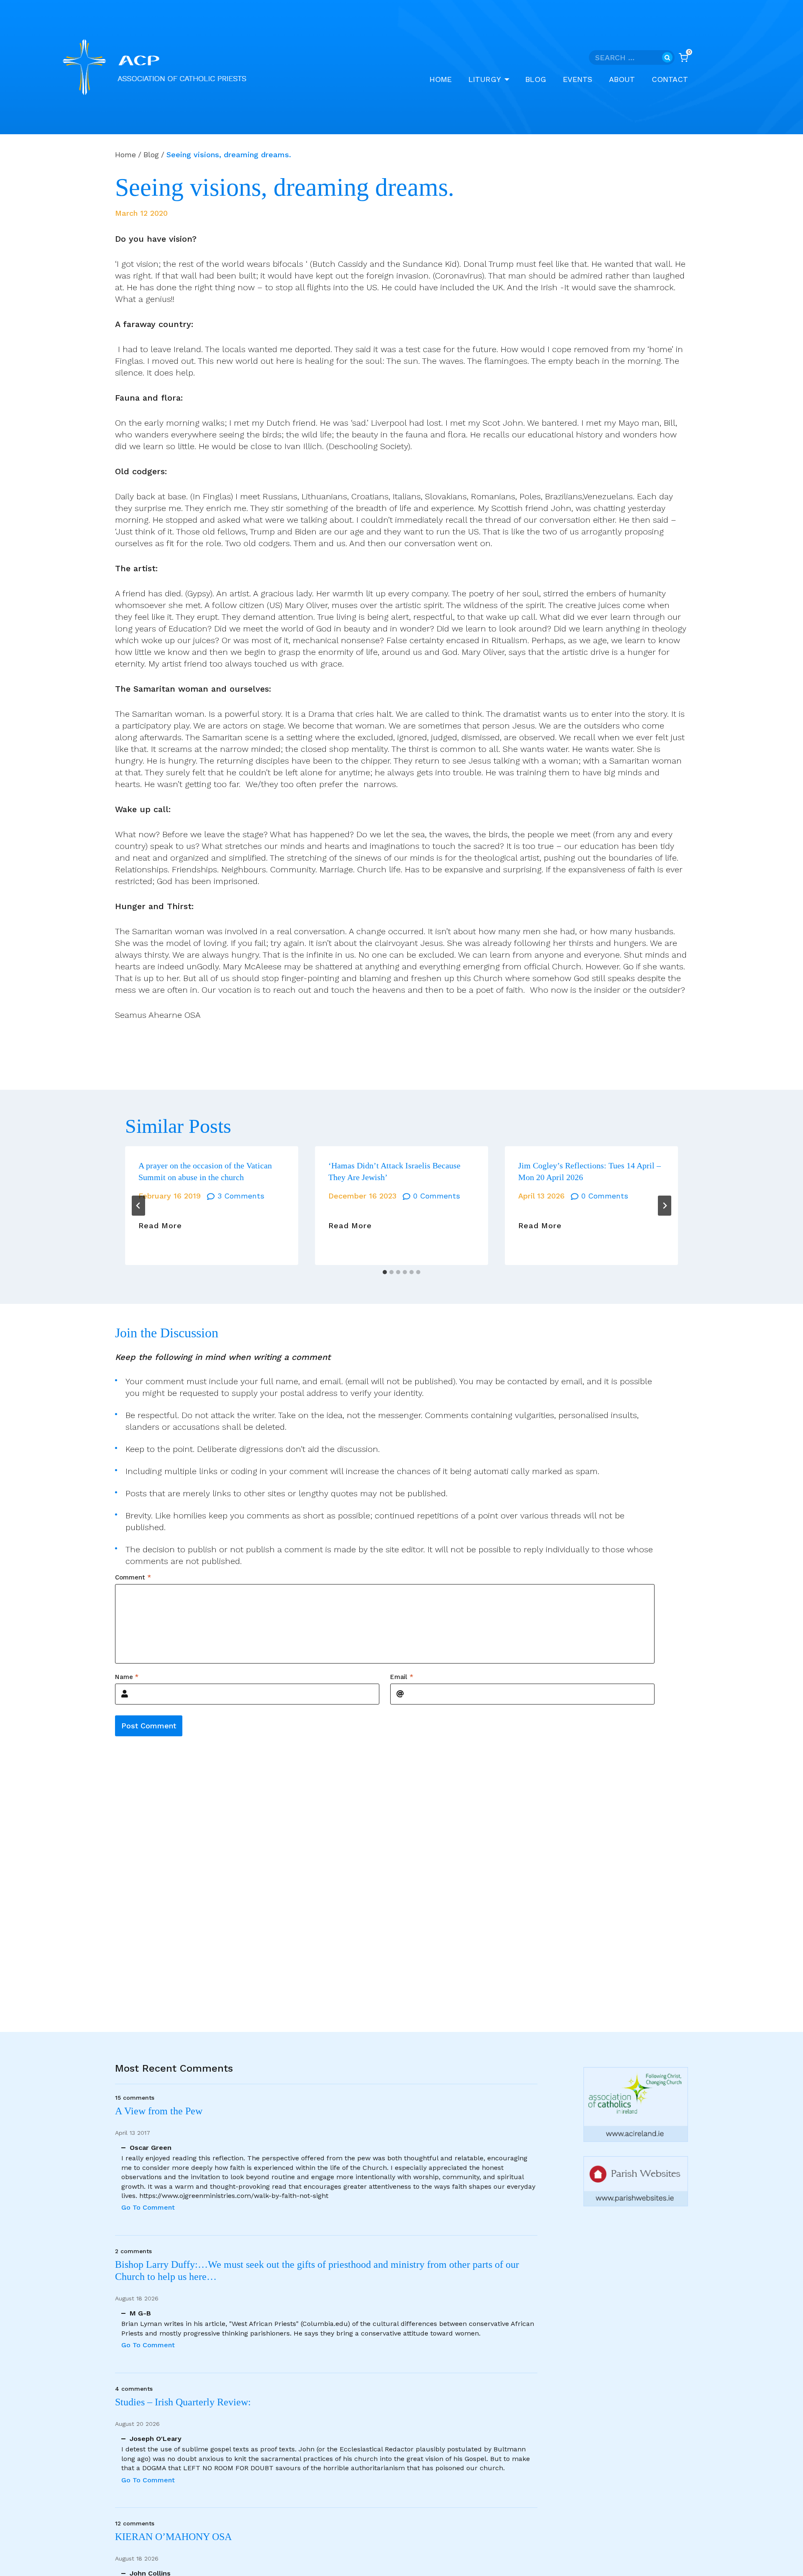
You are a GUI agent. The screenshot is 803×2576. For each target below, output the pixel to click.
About (622, 79)
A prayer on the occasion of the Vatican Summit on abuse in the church (205, 1171)
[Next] (665, 1206)
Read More (160, 1226)
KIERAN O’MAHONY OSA (175, 2537)
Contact (670, 79)
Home (441, 79)
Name (127, 1676)
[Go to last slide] (138, 1206)
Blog (536, 79)
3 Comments (241, 1196)
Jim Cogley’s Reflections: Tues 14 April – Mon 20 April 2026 (589, 1171)
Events (578, 79)
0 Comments (437, 1196)
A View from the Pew (159, 2111)
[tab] (385, 1272)
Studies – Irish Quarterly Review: (183, 2402)
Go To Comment (148, 2207)
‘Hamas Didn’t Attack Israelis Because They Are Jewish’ (394, 1171)
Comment (133, 1577)
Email (402, 1676)
